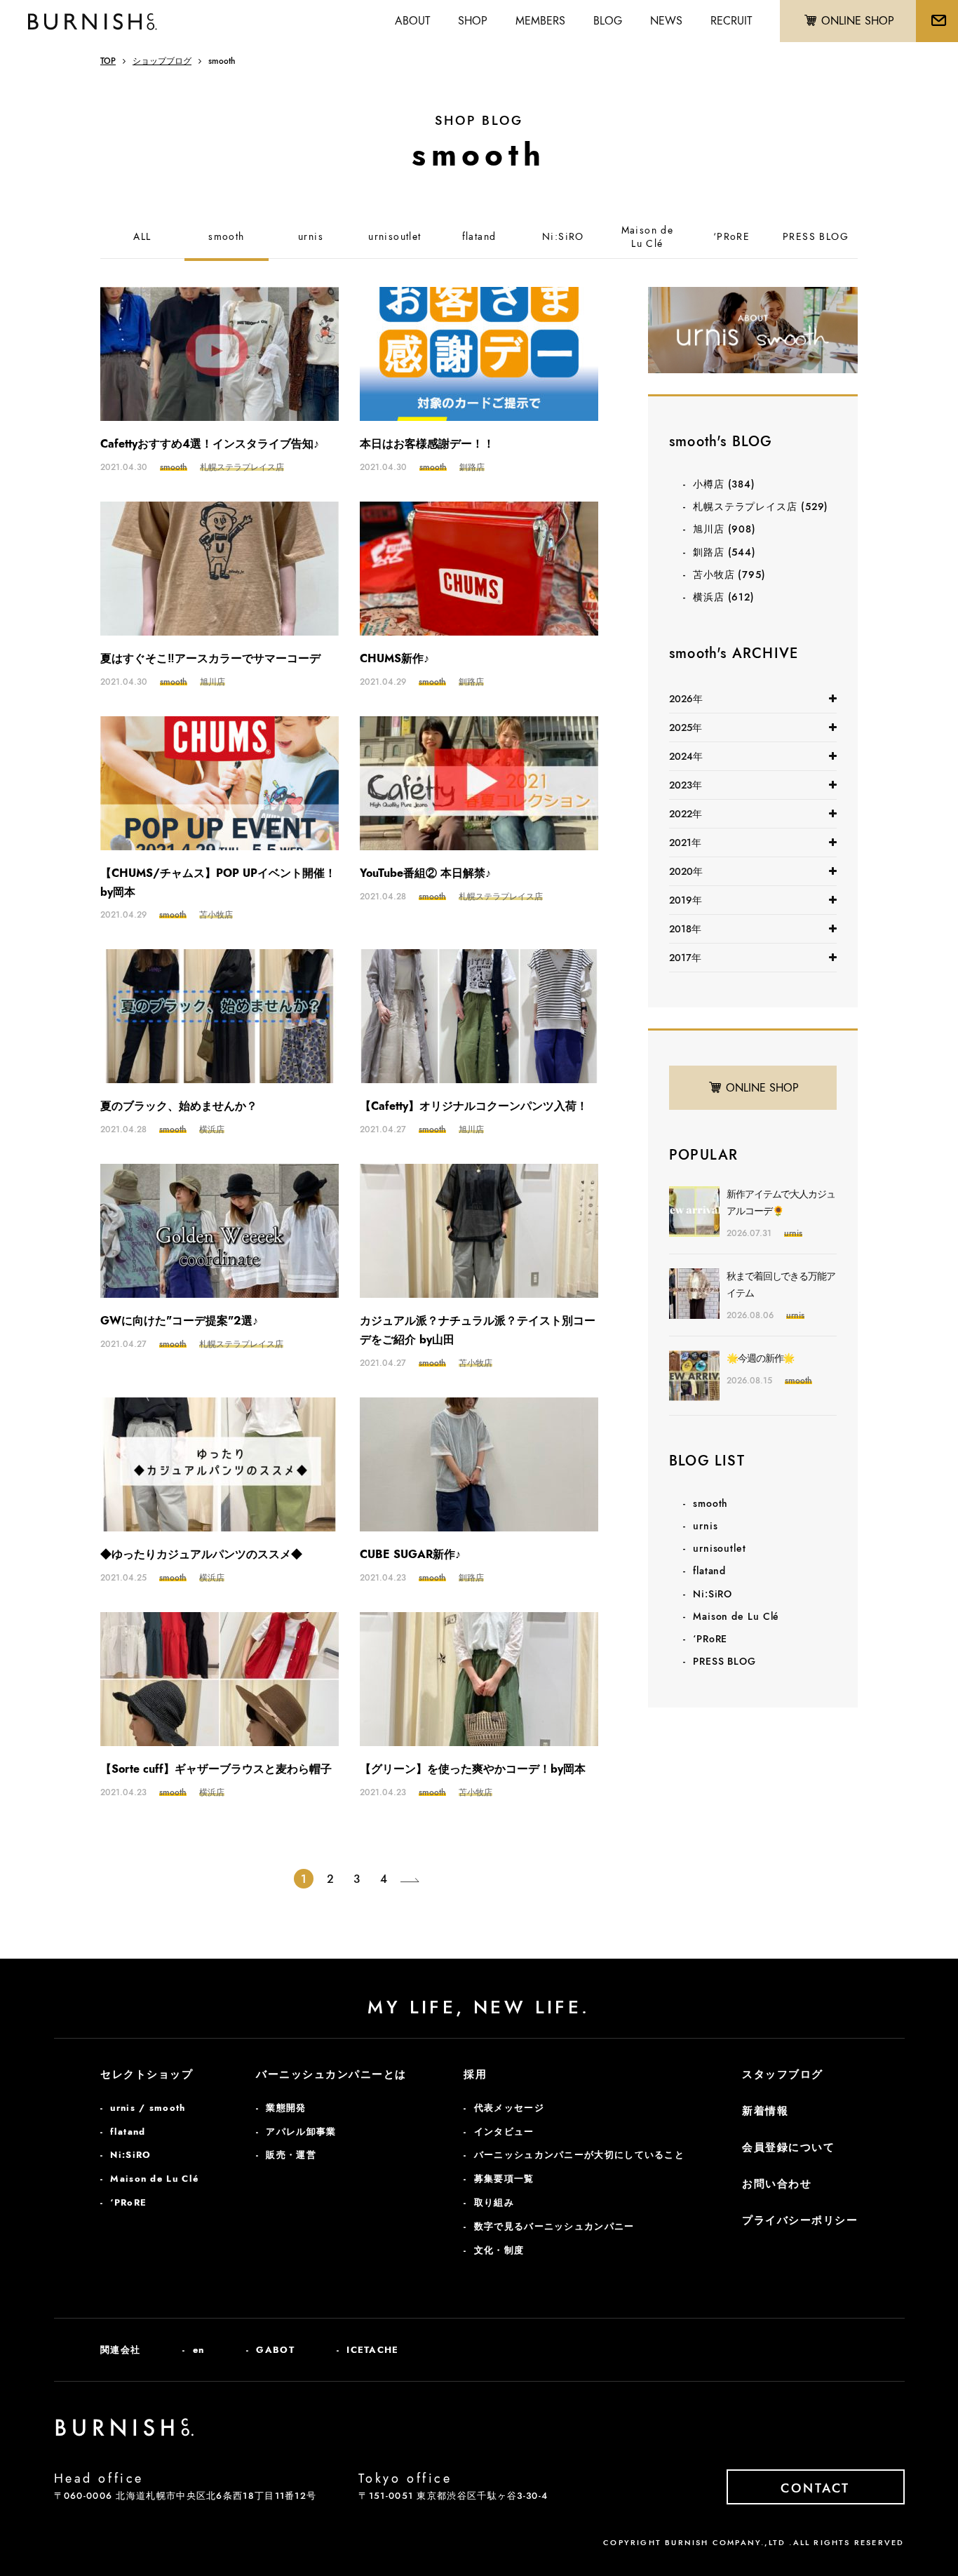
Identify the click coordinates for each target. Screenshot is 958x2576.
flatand (479, 237)
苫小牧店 (729, 575)
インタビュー (504, 2132)
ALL (142, 237)
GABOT (275, 2350)
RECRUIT (731, 21)
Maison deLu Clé (648, 237)
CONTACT (815, 2488)
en (199, 2350)
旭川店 (724, 529)
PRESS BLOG (816, 237)
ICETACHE (372, 2350)
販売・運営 (291, 2155)
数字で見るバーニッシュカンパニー (554, 2226)
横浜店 (724, 597)
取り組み (494, 2202)
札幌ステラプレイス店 (761, 507)
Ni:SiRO (563, 237)
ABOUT (412, 21)
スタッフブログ (783, 2074)
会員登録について (788, 2147)
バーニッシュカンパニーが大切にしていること (579, 2155)
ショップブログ (162, 61)
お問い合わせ (777, 2184)
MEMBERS (540, 21)
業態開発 (286, 2108)
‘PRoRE (731, 237)
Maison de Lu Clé (736, 1616)
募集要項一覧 (504, 2179)
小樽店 (724, 484)
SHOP (473, 21)
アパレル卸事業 (301, 2132)
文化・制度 (499, 2250)
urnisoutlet (394, 237)
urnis (311, 237)
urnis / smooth (148, 2108)
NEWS (666, 21)
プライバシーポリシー (800, 2220)
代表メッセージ (509, 2108)
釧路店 (724, 552)
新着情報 (765, 2111)
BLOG (608, 21)
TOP (108, 61)
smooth (226, 237)
